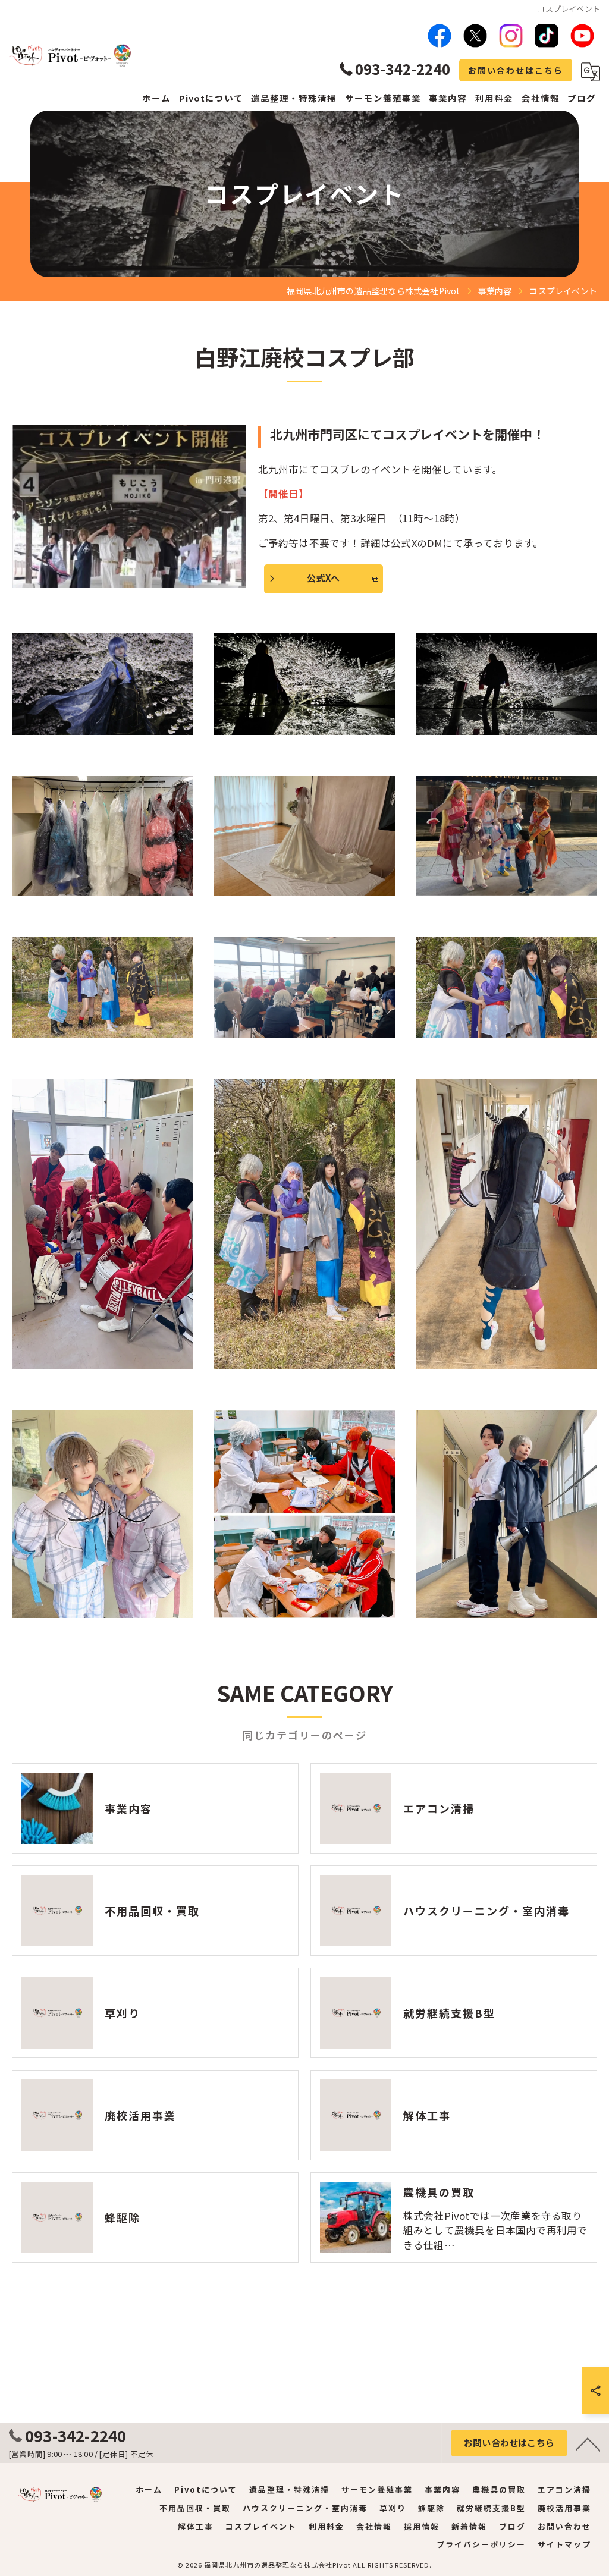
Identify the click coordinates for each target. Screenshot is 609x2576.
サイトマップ (564, 2544)
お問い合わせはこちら (516, 70)
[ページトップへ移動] (588, 2443)
